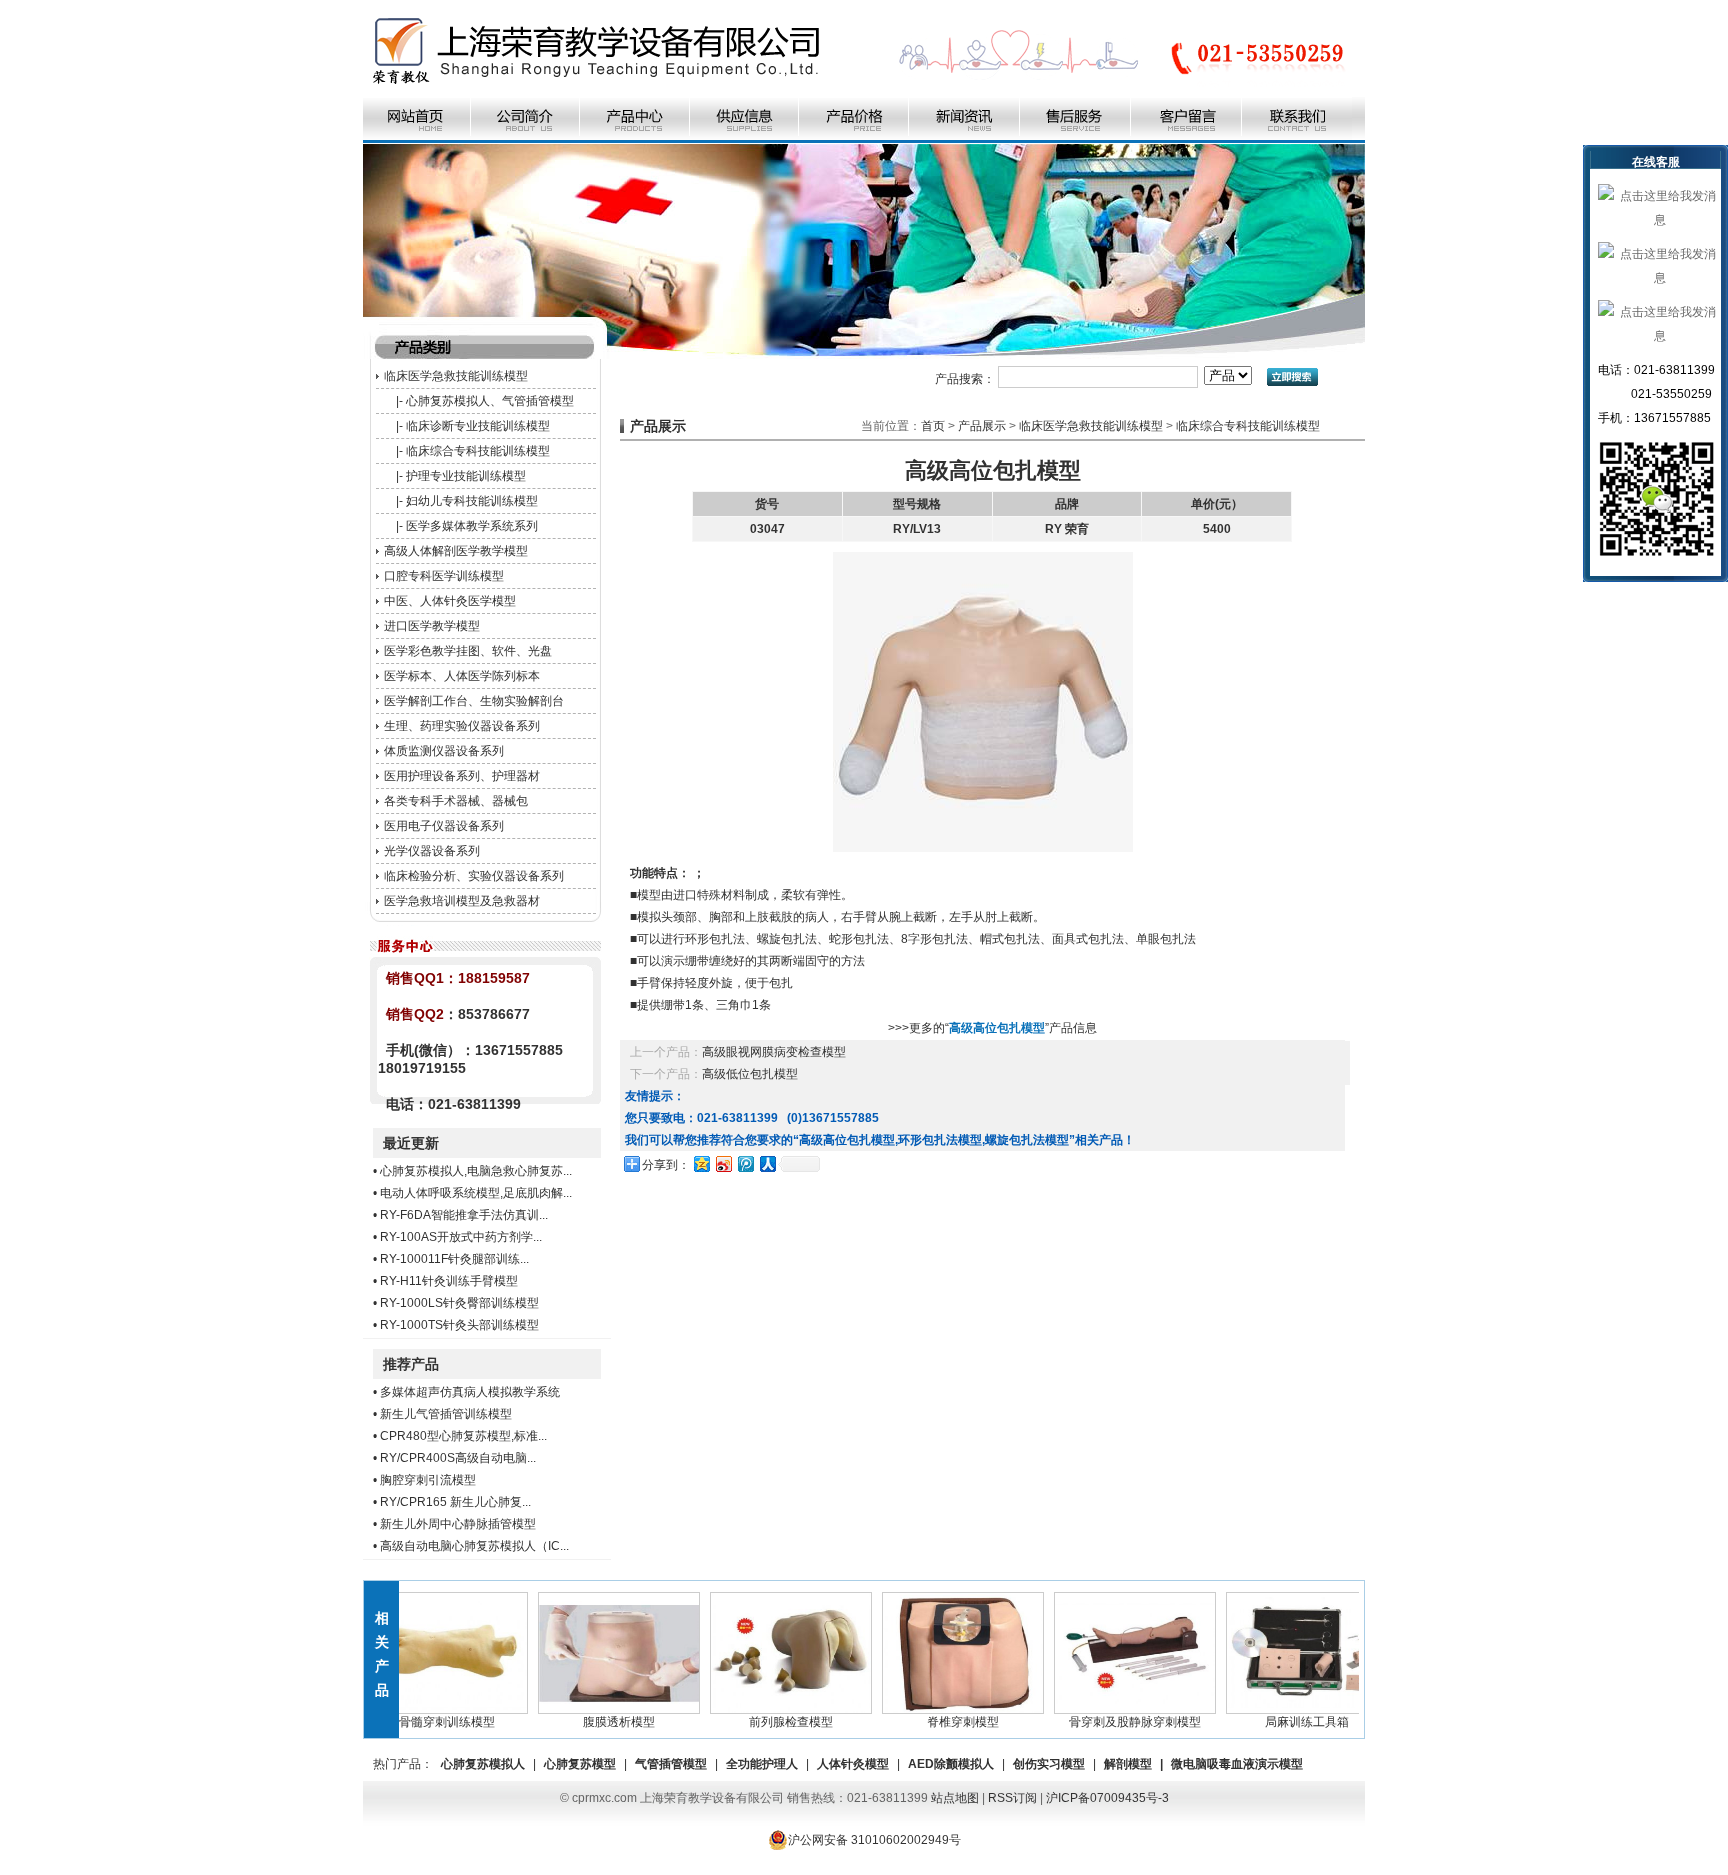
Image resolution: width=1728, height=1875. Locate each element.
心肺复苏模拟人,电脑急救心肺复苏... (476, 1171)
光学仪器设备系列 (432, 851)
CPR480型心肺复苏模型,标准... (463, 1436)
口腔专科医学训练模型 (444, 576)
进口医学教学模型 (432, 626)
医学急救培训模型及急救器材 (462, 901)
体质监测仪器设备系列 (444, 751)
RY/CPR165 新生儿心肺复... (455, 1502)
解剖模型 (1128, 1764)
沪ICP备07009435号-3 (1107, 1798)
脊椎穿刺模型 (938, 1722)
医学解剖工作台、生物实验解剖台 (474, 701)
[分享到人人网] (767, 1163)
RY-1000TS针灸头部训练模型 (459, 1325)
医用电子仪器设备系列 (444, 826)
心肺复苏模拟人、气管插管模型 (490, 401)
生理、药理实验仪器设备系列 (462, 726)
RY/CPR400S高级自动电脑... (458, 1458)
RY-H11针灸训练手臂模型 (449, 1281)
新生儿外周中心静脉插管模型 (458, 1524)
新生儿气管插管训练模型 (446, 1414)
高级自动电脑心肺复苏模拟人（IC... (474, 1546)
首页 (933, 426)
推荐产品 (411, 1364)
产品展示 (982, 426)
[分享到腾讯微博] (745, 1163)
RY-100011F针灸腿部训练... (454, 1259)
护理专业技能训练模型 (466, 476)
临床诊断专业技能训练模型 (478, 426)
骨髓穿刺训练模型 (422, 1722)
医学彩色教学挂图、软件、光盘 (468, 651)
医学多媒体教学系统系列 (472, 526)
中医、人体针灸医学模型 (450, 601)
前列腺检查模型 (766, 1722)
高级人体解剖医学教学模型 (456, 551)
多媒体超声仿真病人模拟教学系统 (470, 1392)
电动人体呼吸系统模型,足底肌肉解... (476, 1193)
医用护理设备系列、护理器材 (462, 776)
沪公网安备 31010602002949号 (874, 1840)
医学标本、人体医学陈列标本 (462, 676)
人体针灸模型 (853, 1764)
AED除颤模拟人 (951, 1764)
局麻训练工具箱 (1282, 1722)
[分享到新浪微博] (723, 1163)
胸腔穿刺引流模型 (428, 1480)
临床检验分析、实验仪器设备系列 (474, 876)
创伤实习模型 (1049, 1764)
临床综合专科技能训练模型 (478, 451)
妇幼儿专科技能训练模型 (472, 501)
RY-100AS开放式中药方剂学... (461, 1237)
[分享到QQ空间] (701, 1163)
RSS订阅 (1012, 1798)
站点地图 (955, 1798)
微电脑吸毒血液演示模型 (1237, 1764)
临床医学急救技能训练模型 (456, 376)
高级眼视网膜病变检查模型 (774, 1052)
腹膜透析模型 (594, 1722)
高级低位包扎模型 (750, 1074)
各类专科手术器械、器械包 (456, 801)
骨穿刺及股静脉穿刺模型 (1110, 1722)
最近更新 (411, 1143)
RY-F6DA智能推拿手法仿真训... (464, 1215)
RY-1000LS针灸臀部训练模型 (459, 1303)
